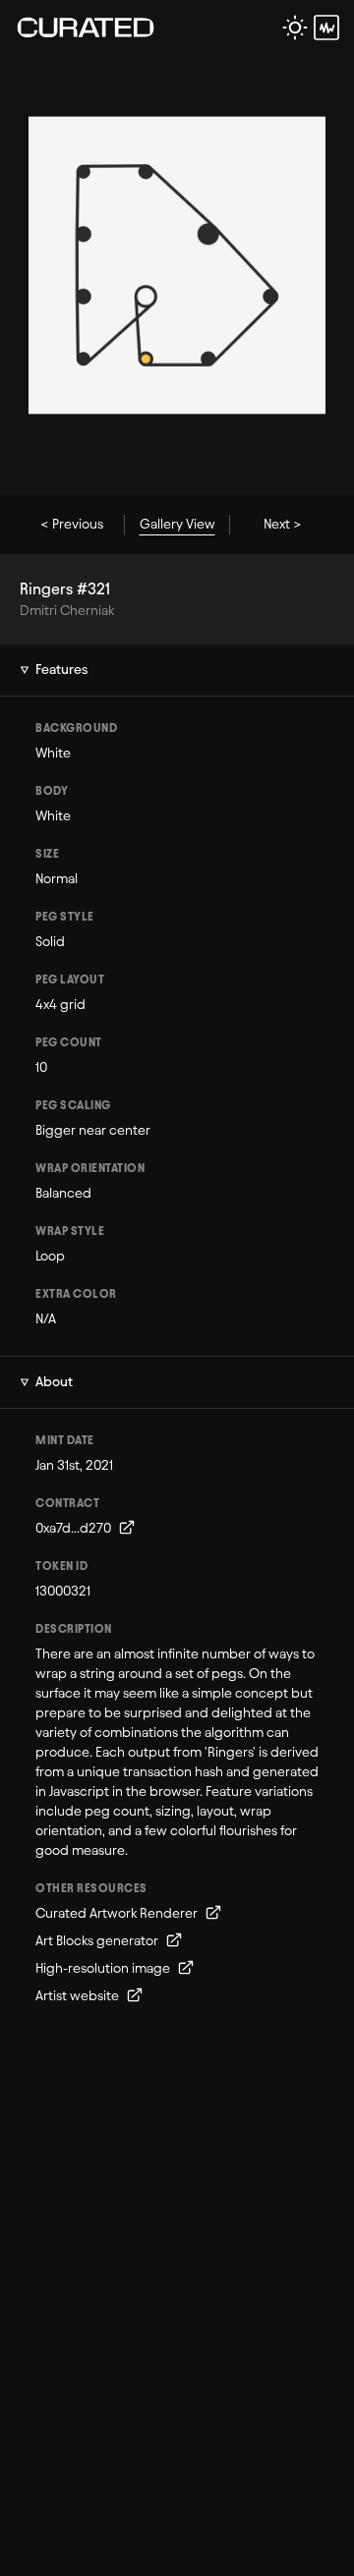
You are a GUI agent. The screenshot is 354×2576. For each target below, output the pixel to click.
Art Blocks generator (98, 1941)
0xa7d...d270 (75, 1528)
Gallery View (177, 524)
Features (61, 670)
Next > (283, 524)
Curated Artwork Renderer (118, 1913)
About (54, 1382)
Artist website (79, 1996)
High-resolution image (104, 1968)
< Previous (72, 524)
